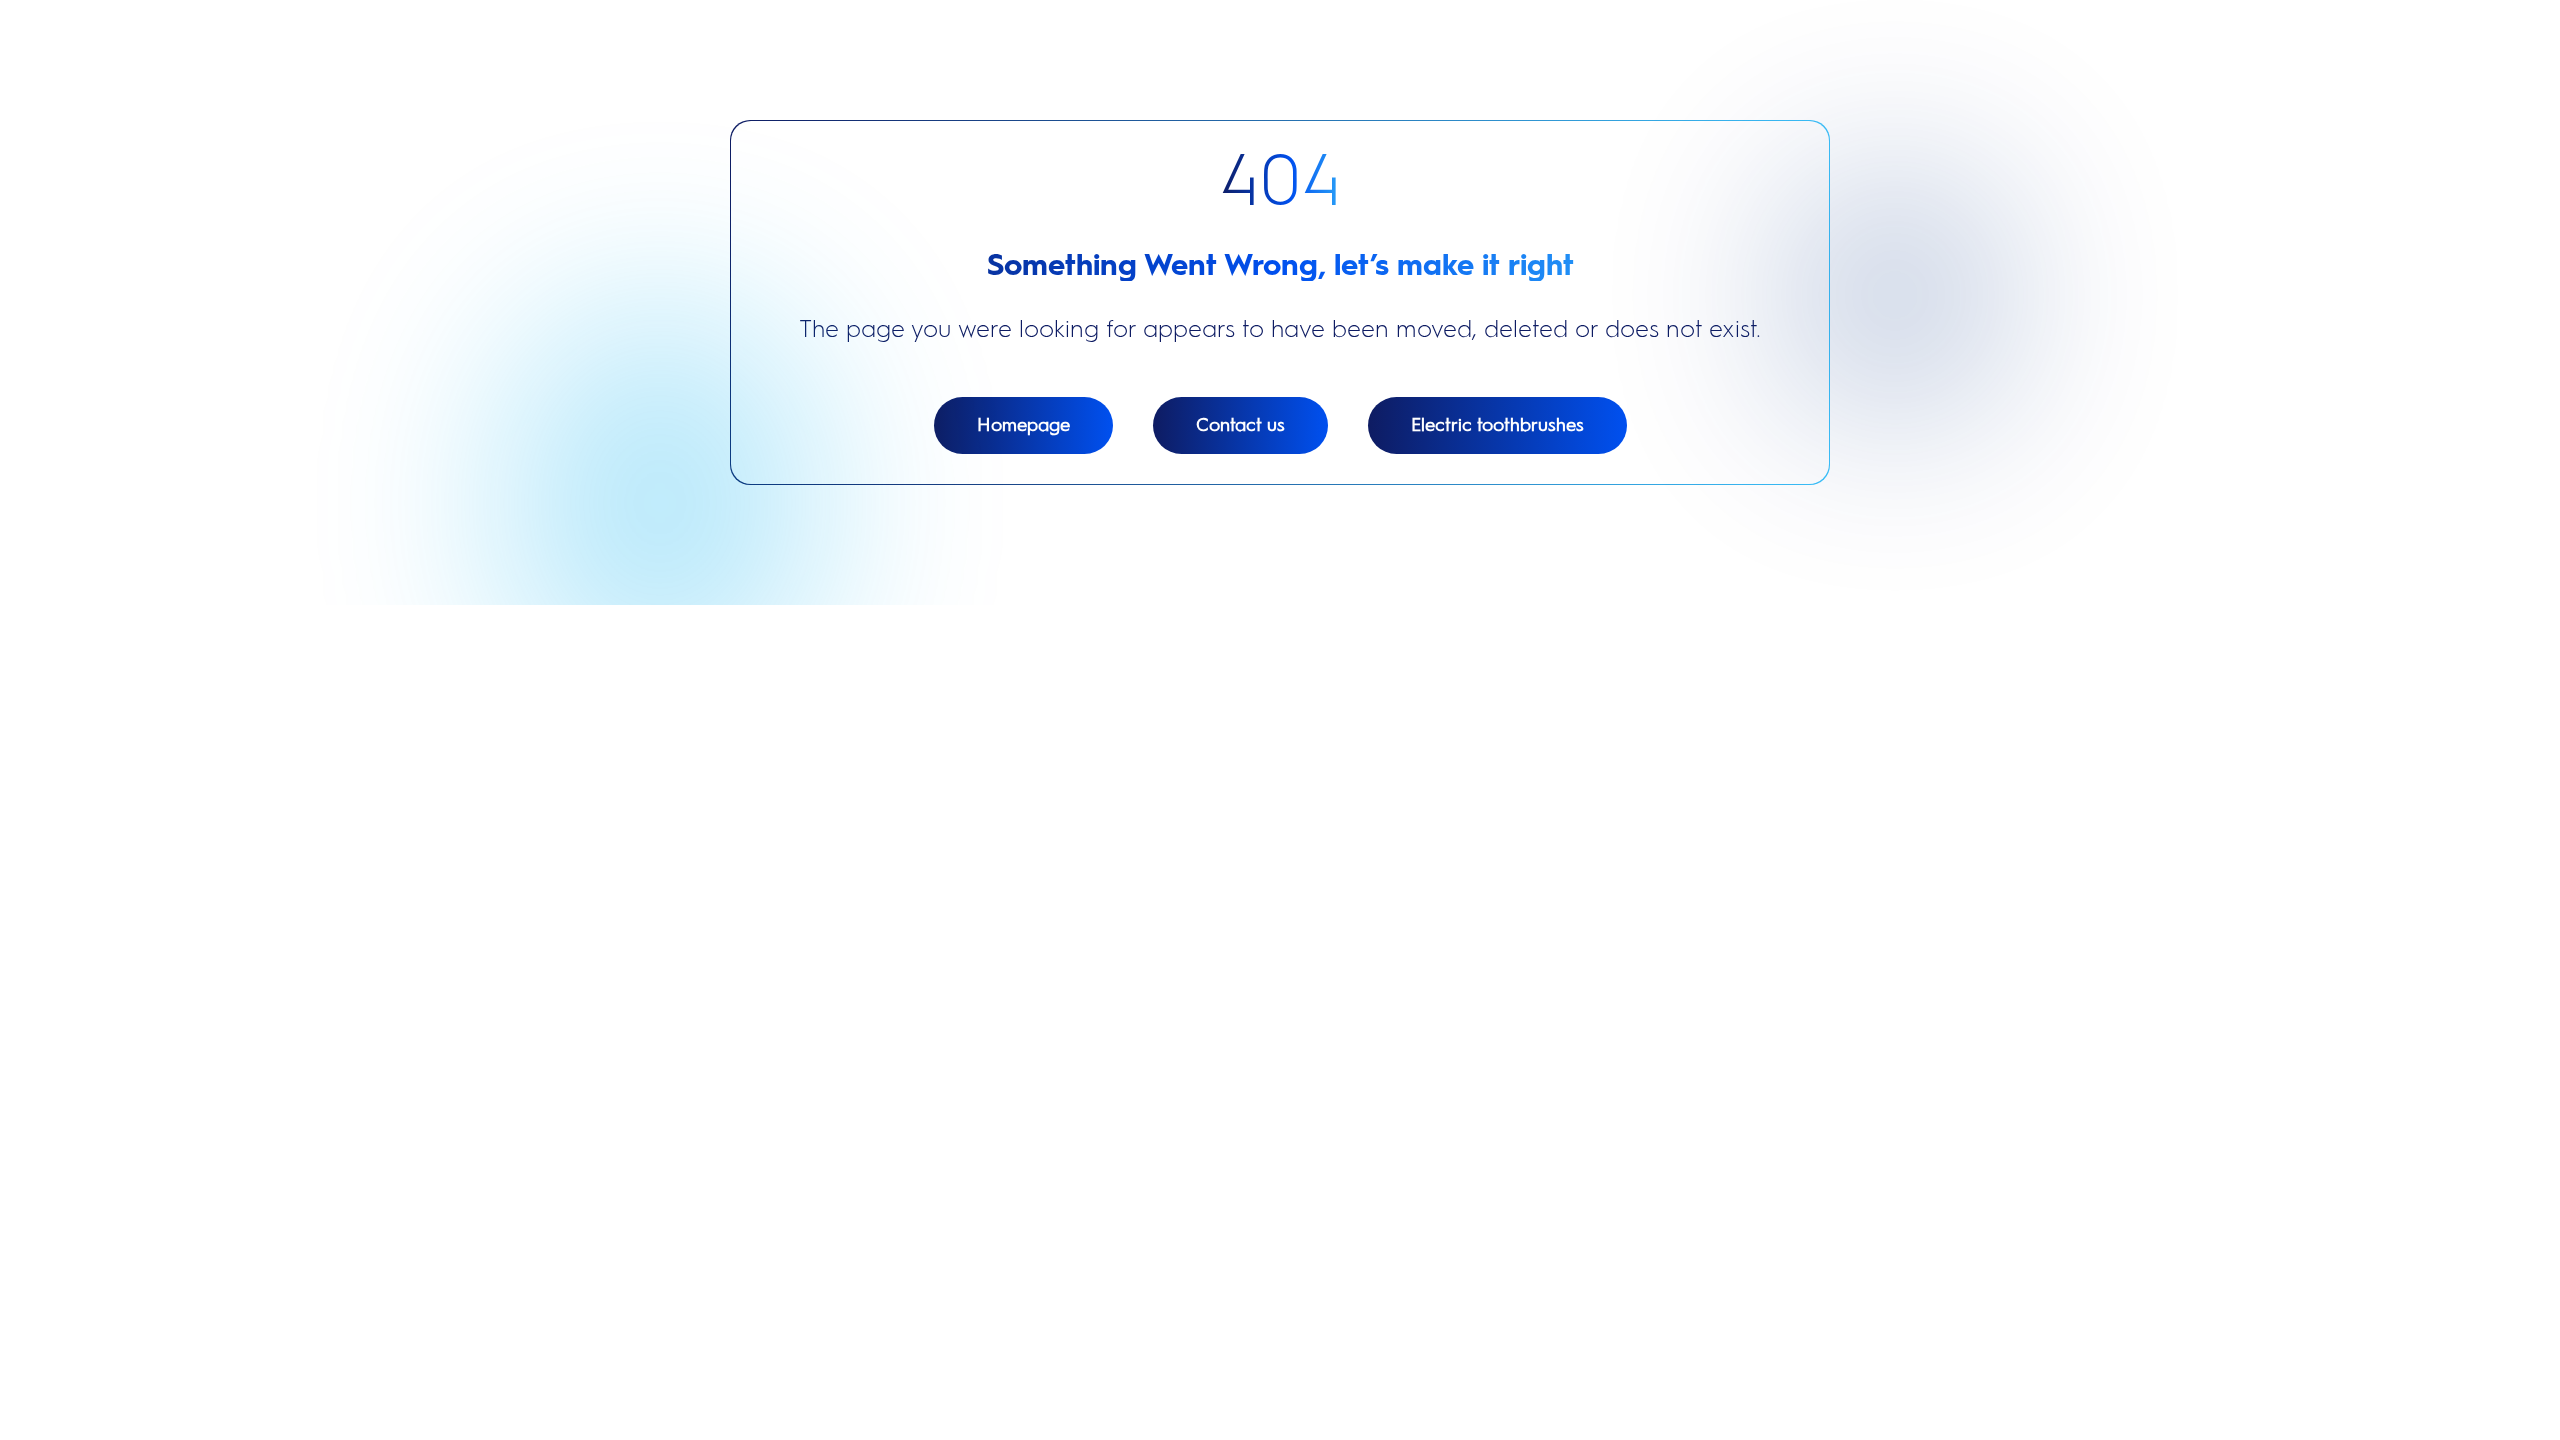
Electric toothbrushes (1497, 425)
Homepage (1023, 425)
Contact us (1240, 425)
